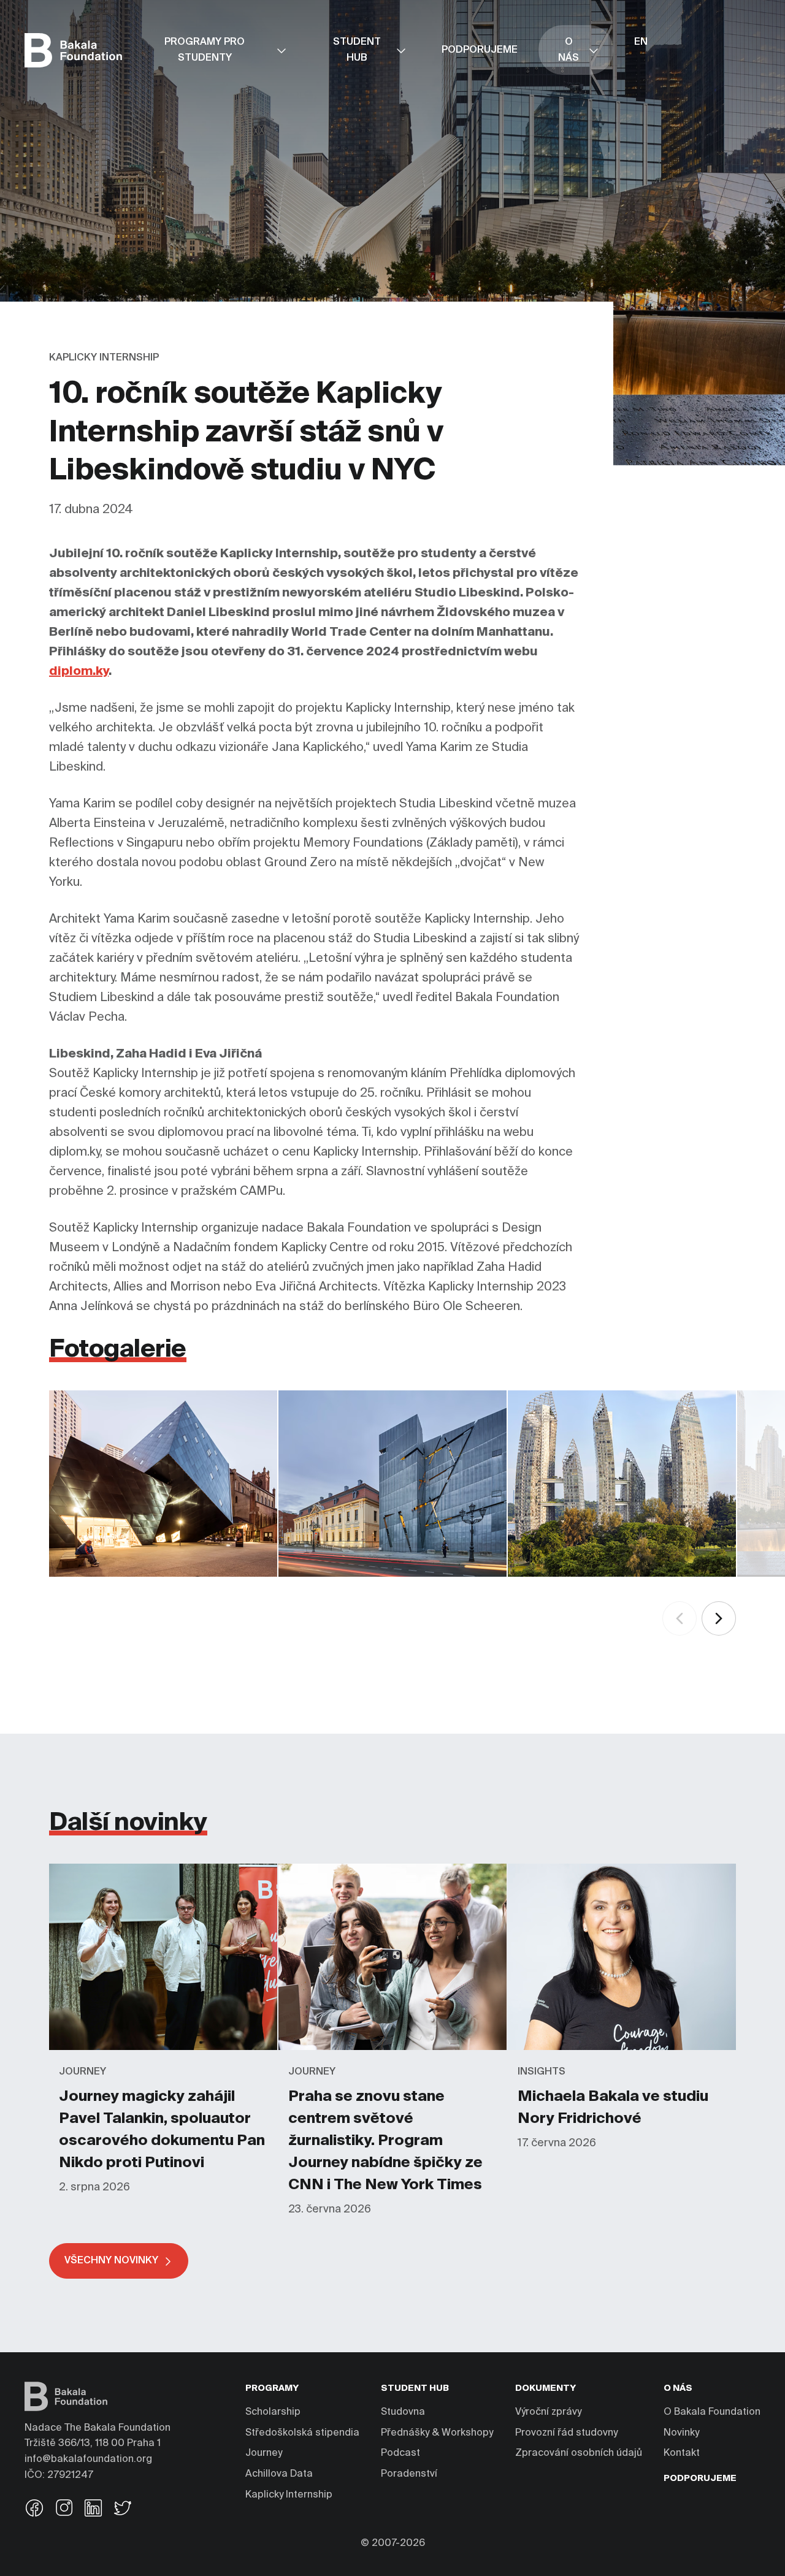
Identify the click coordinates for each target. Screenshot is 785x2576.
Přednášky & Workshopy (437, 2433)
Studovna (403, 2412)
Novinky (681, 2433)
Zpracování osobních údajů (579, 2453)
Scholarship (273, 2412)
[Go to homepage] (73, 50)
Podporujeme (700, 2479)
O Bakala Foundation (712, 2412)
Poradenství (409, 2474)
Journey (264, 2453)
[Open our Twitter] (123, 2509)
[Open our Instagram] (64, 2509)
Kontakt (682, 2453)
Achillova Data (279, 2474)
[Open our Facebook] (34, 2509)
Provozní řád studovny (566, 2433)
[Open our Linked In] (93, 2509)
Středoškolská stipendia (302, 2433)
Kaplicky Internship (289, 2495)
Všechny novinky (111, 2261)
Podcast (400, 2453)
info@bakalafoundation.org (88, 2460)
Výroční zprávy (548, 2412)
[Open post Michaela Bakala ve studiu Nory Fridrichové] (622, 1869)
